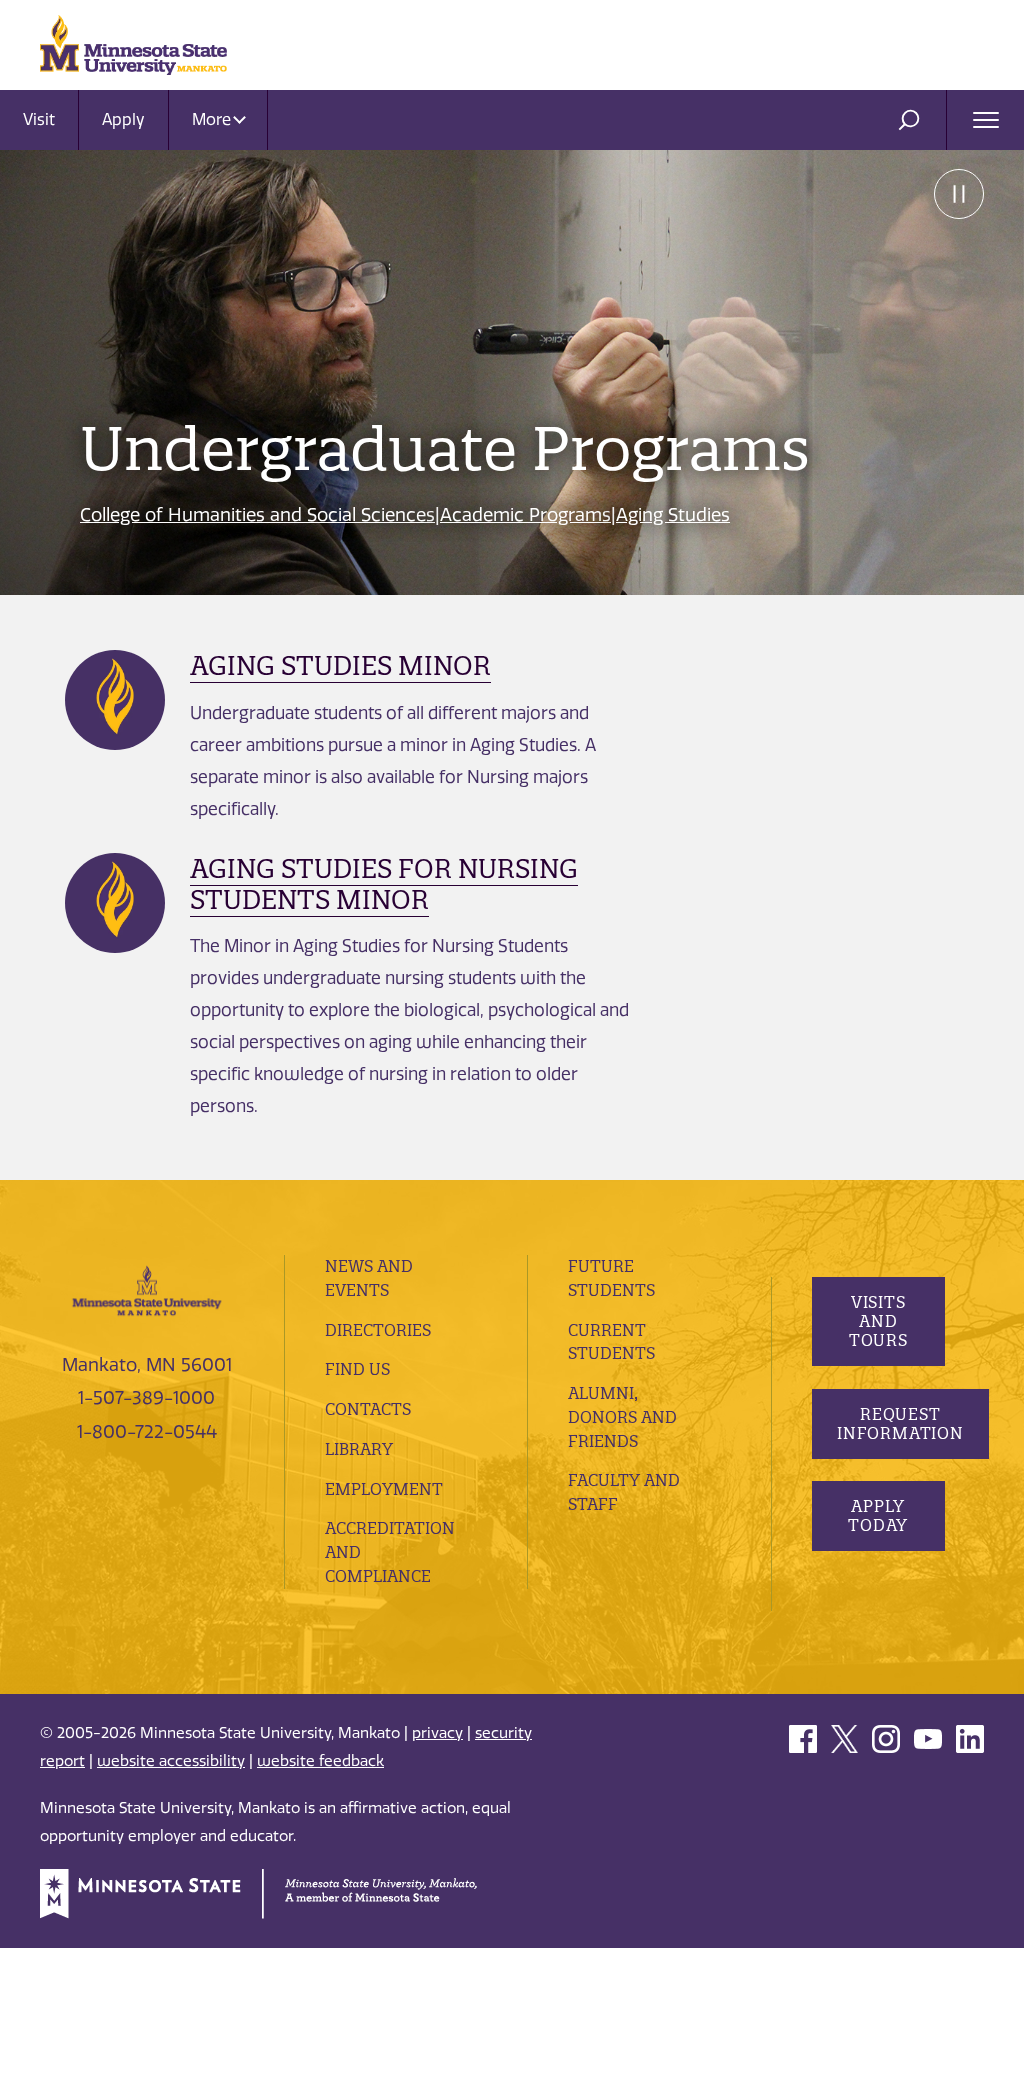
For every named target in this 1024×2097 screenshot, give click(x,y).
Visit (39, 119)
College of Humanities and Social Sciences (257, 515)
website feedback (320, 1761)
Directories (378, 1330)
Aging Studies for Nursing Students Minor (384, 884)
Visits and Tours (877, 1321)
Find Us (357, 1369)
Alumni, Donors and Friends (622, 1417)
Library (359, 1449)
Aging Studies (673, 515)
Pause (959, 194)
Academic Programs (525, 515)
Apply (123, 119)
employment (384, 1489)
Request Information (900, 1423)
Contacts (368, 1409)
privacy (437, 1733)
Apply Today (878, 1515)
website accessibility (171, 1761)
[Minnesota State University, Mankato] (147, 1289)
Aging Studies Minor (340, 665)
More (213, 119)
